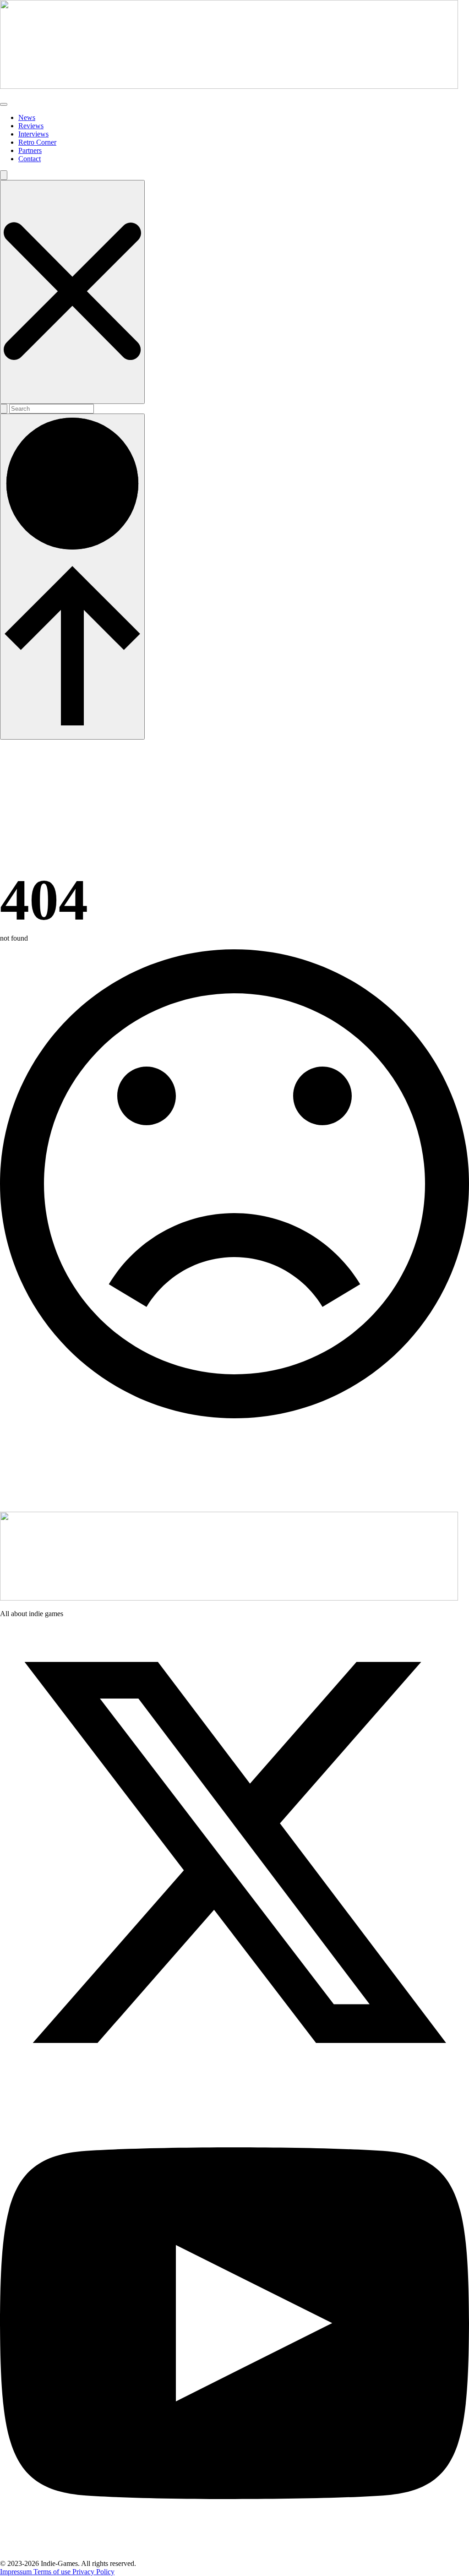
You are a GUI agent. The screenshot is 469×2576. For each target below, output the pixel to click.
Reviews (31, 126)
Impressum (17, 2572)
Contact (30, 159)
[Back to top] (72, 577)
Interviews (33, 134)
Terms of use (53, 2572)
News (27, 117)
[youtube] (234, 2555)
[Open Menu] (4, 104)
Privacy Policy (93, 2572)
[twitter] (234, 2084)
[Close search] (72, 292)
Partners (30, 150)
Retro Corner (37, 142)
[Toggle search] (4, 175)
